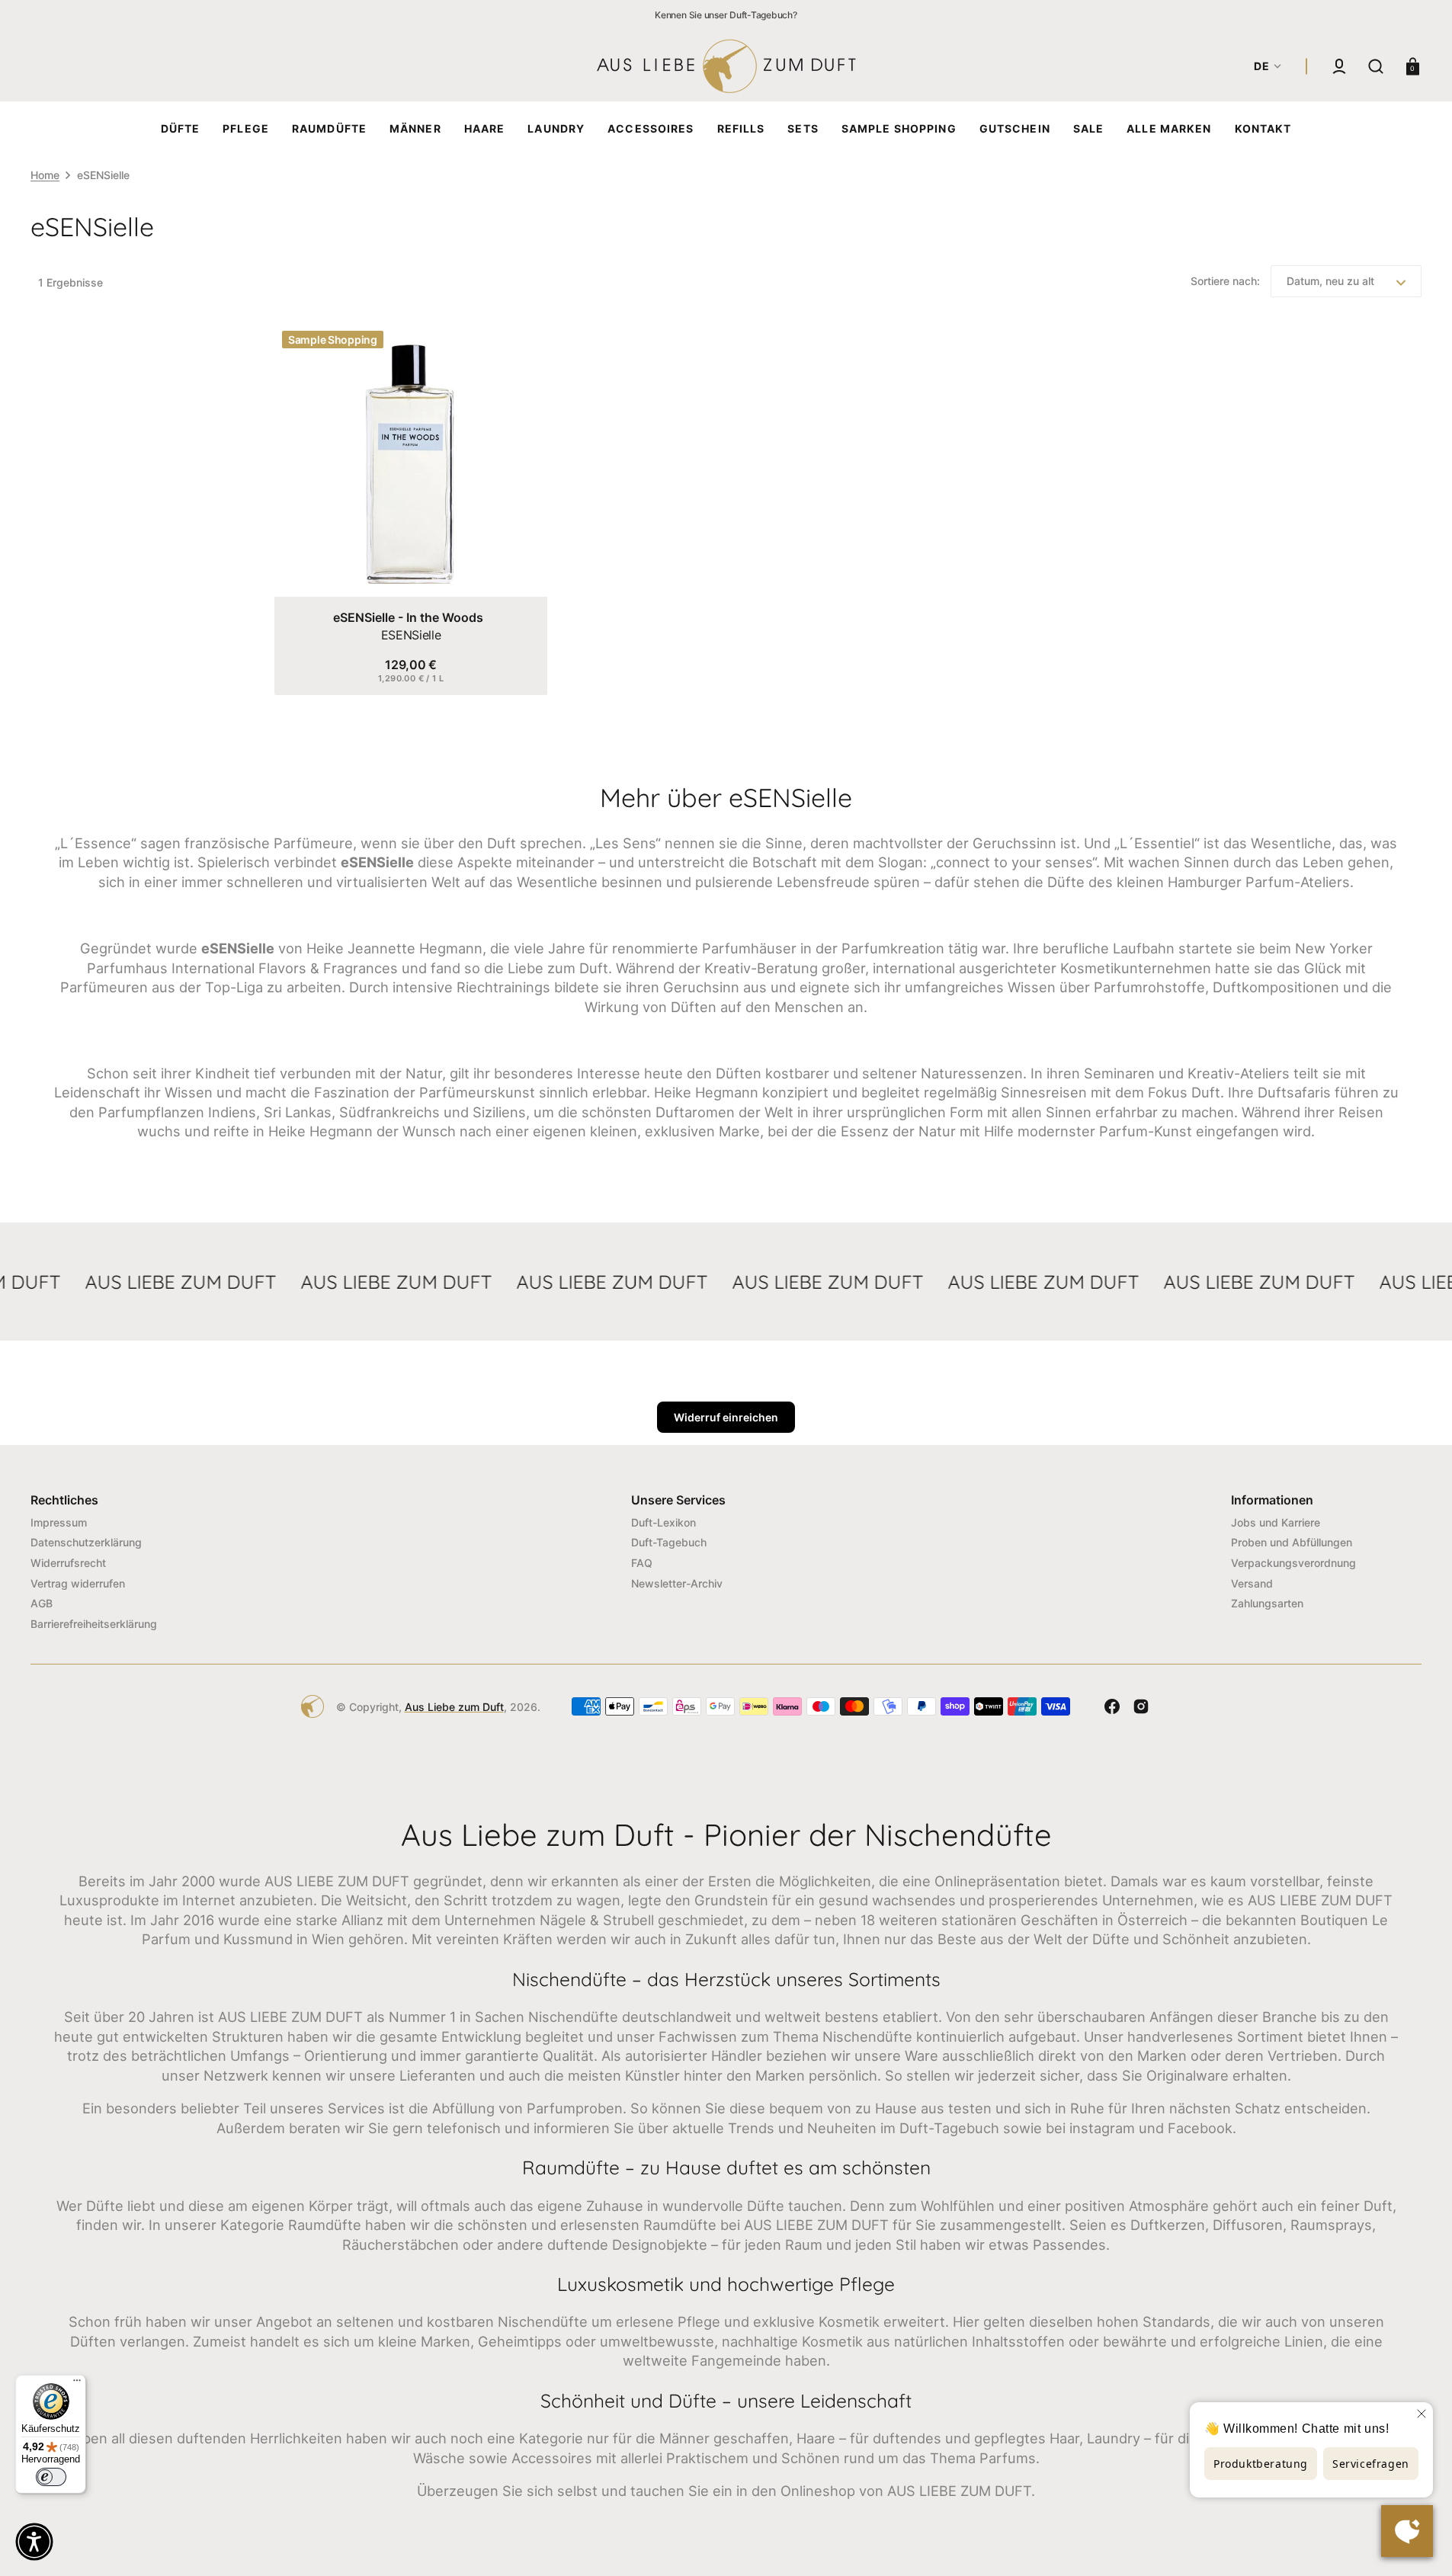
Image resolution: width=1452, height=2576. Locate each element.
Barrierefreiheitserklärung (94, 1624)
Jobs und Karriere (1276, 1522)
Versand (1252, 1583)
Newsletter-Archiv (677, 1583)
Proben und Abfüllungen (1292, 1542)
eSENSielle (411, 635)
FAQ (642, 1563)
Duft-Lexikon (663, 1522)
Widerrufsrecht (68, 1563)
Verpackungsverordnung (1293, 1563)
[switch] (51, 2477)
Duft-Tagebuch (669, 1542)
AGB (42, 1603)
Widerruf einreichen (726, 1417)
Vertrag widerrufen (78, 1583)
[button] (1339, 66)
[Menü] (77, 2384)
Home (45, 175)
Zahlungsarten (1267, 1603)
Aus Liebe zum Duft (454, 1707)
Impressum (59, 1522)
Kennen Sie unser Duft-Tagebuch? (726, 15)
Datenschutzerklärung (86, 1542)
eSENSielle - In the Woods (408, 617)
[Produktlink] (411, 509)
